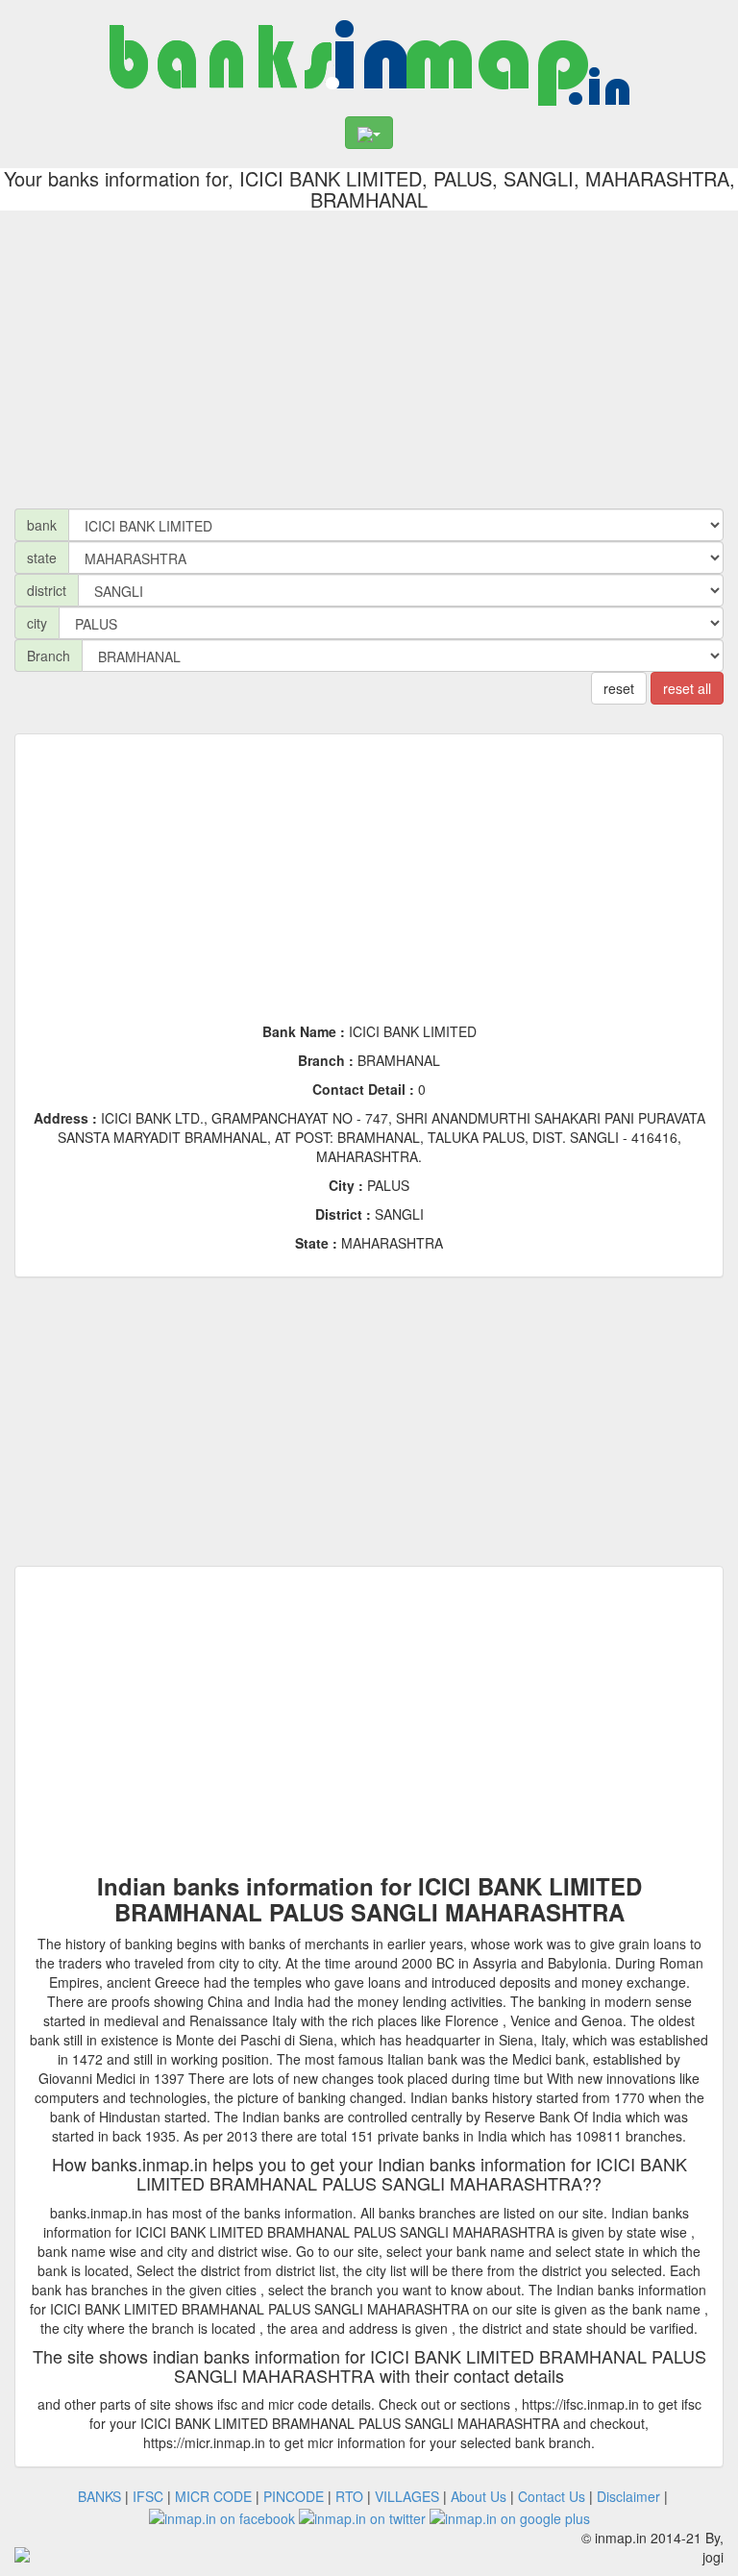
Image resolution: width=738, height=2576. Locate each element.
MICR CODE (213, 2496)
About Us (479, 2496)
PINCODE (294, 2496)
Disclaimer (628, 2496)
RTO (349, 2496)
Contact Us (552, 2496)
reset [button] (619, 688)
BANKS (99, 2496)
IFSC (148, 2496)
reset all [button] (687, 688)
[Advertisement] (369, 355)
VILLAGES (407, 2496)
